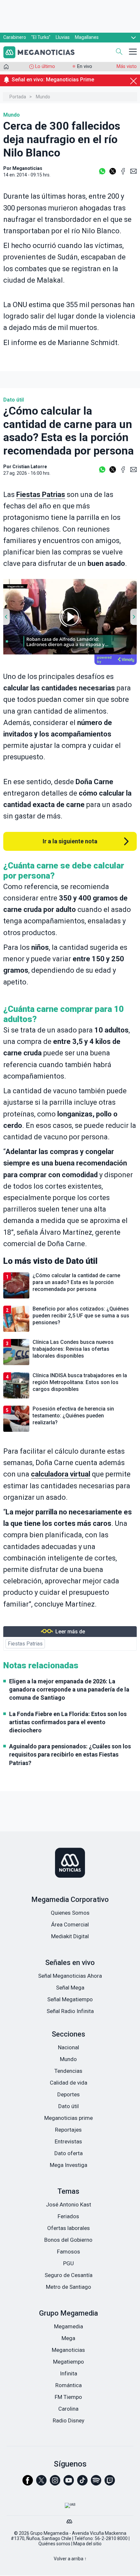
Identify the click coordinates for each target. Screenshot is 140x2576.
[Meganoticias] (70, 1863)
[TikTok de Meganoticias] (82, 2483)
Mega (68, 2338)
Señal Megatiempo (70, 1999)
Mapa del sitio (87, 2544)
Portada (18, 97)
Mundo (43, 97)
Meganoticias (68, 2350)
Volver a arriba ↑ (70, 2559)
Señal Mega (70, 1988)
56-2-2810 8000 (111, 2538)
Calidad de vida (69, 2083)
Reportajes (68, 2130)
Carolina (68, 2409)
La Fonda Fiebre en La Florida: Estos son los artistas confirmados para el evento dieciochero (68, 1722)
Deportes (69, 2094)
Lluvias (63, 37)
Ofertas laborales (69, 2228)
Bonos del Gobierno (68, 2240)
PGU (69, 2263)
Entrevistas (68, 2141)
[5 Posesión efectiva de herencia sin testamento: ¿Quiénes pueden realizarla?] (70, 1431)
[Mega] (70, 2520)
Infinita (69, 2373)
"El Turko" (41, 37)
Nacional (69, 2047)
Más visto (127, 66)
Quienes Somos (70, 1913)
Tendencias (68, 2071)
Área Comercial (70, 1924)
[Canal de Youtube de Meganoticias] (69, 2483)
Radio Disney (69, 2420)
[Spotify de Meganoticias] (96, 2483)
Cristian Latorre (30, 467)
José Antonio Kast (69, 2204)
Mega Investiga (69, 2165)
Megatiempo (69, 2362)
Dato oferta (69, 2153)
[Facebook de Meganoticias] (28, 2483)
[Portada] (6, 68)
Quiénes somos (54, 2544)
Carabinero (15, 37)
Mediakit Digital (70, 1936)
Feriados (68, 2216)
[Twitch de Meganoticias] (110, 2483)
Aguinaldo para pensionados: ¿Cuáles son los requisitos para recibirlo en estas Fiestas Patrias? (70, 1754)
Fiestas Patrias (41, 495)
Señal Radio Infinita (70, 2011)
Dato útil (14, 400)
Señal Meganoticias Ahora (70, 1976)
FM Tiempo (68, 2397)
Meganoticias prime (69, 2118)
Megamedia (69, 2326)
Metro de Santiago (69, 2287)
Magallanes (87, 37)
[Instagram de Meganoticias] (55, 2483)
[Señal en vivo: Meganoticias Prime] (70, 87)
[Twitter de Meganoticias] (41, 2483)
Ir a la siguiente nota (70, 841)
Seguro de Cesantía (69, 2275)
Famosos (69, 2252)
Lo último (45, 66)
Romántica (69, 2385)
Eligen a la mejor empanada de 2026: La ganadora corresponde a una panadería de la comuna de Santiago (69, 1689)
